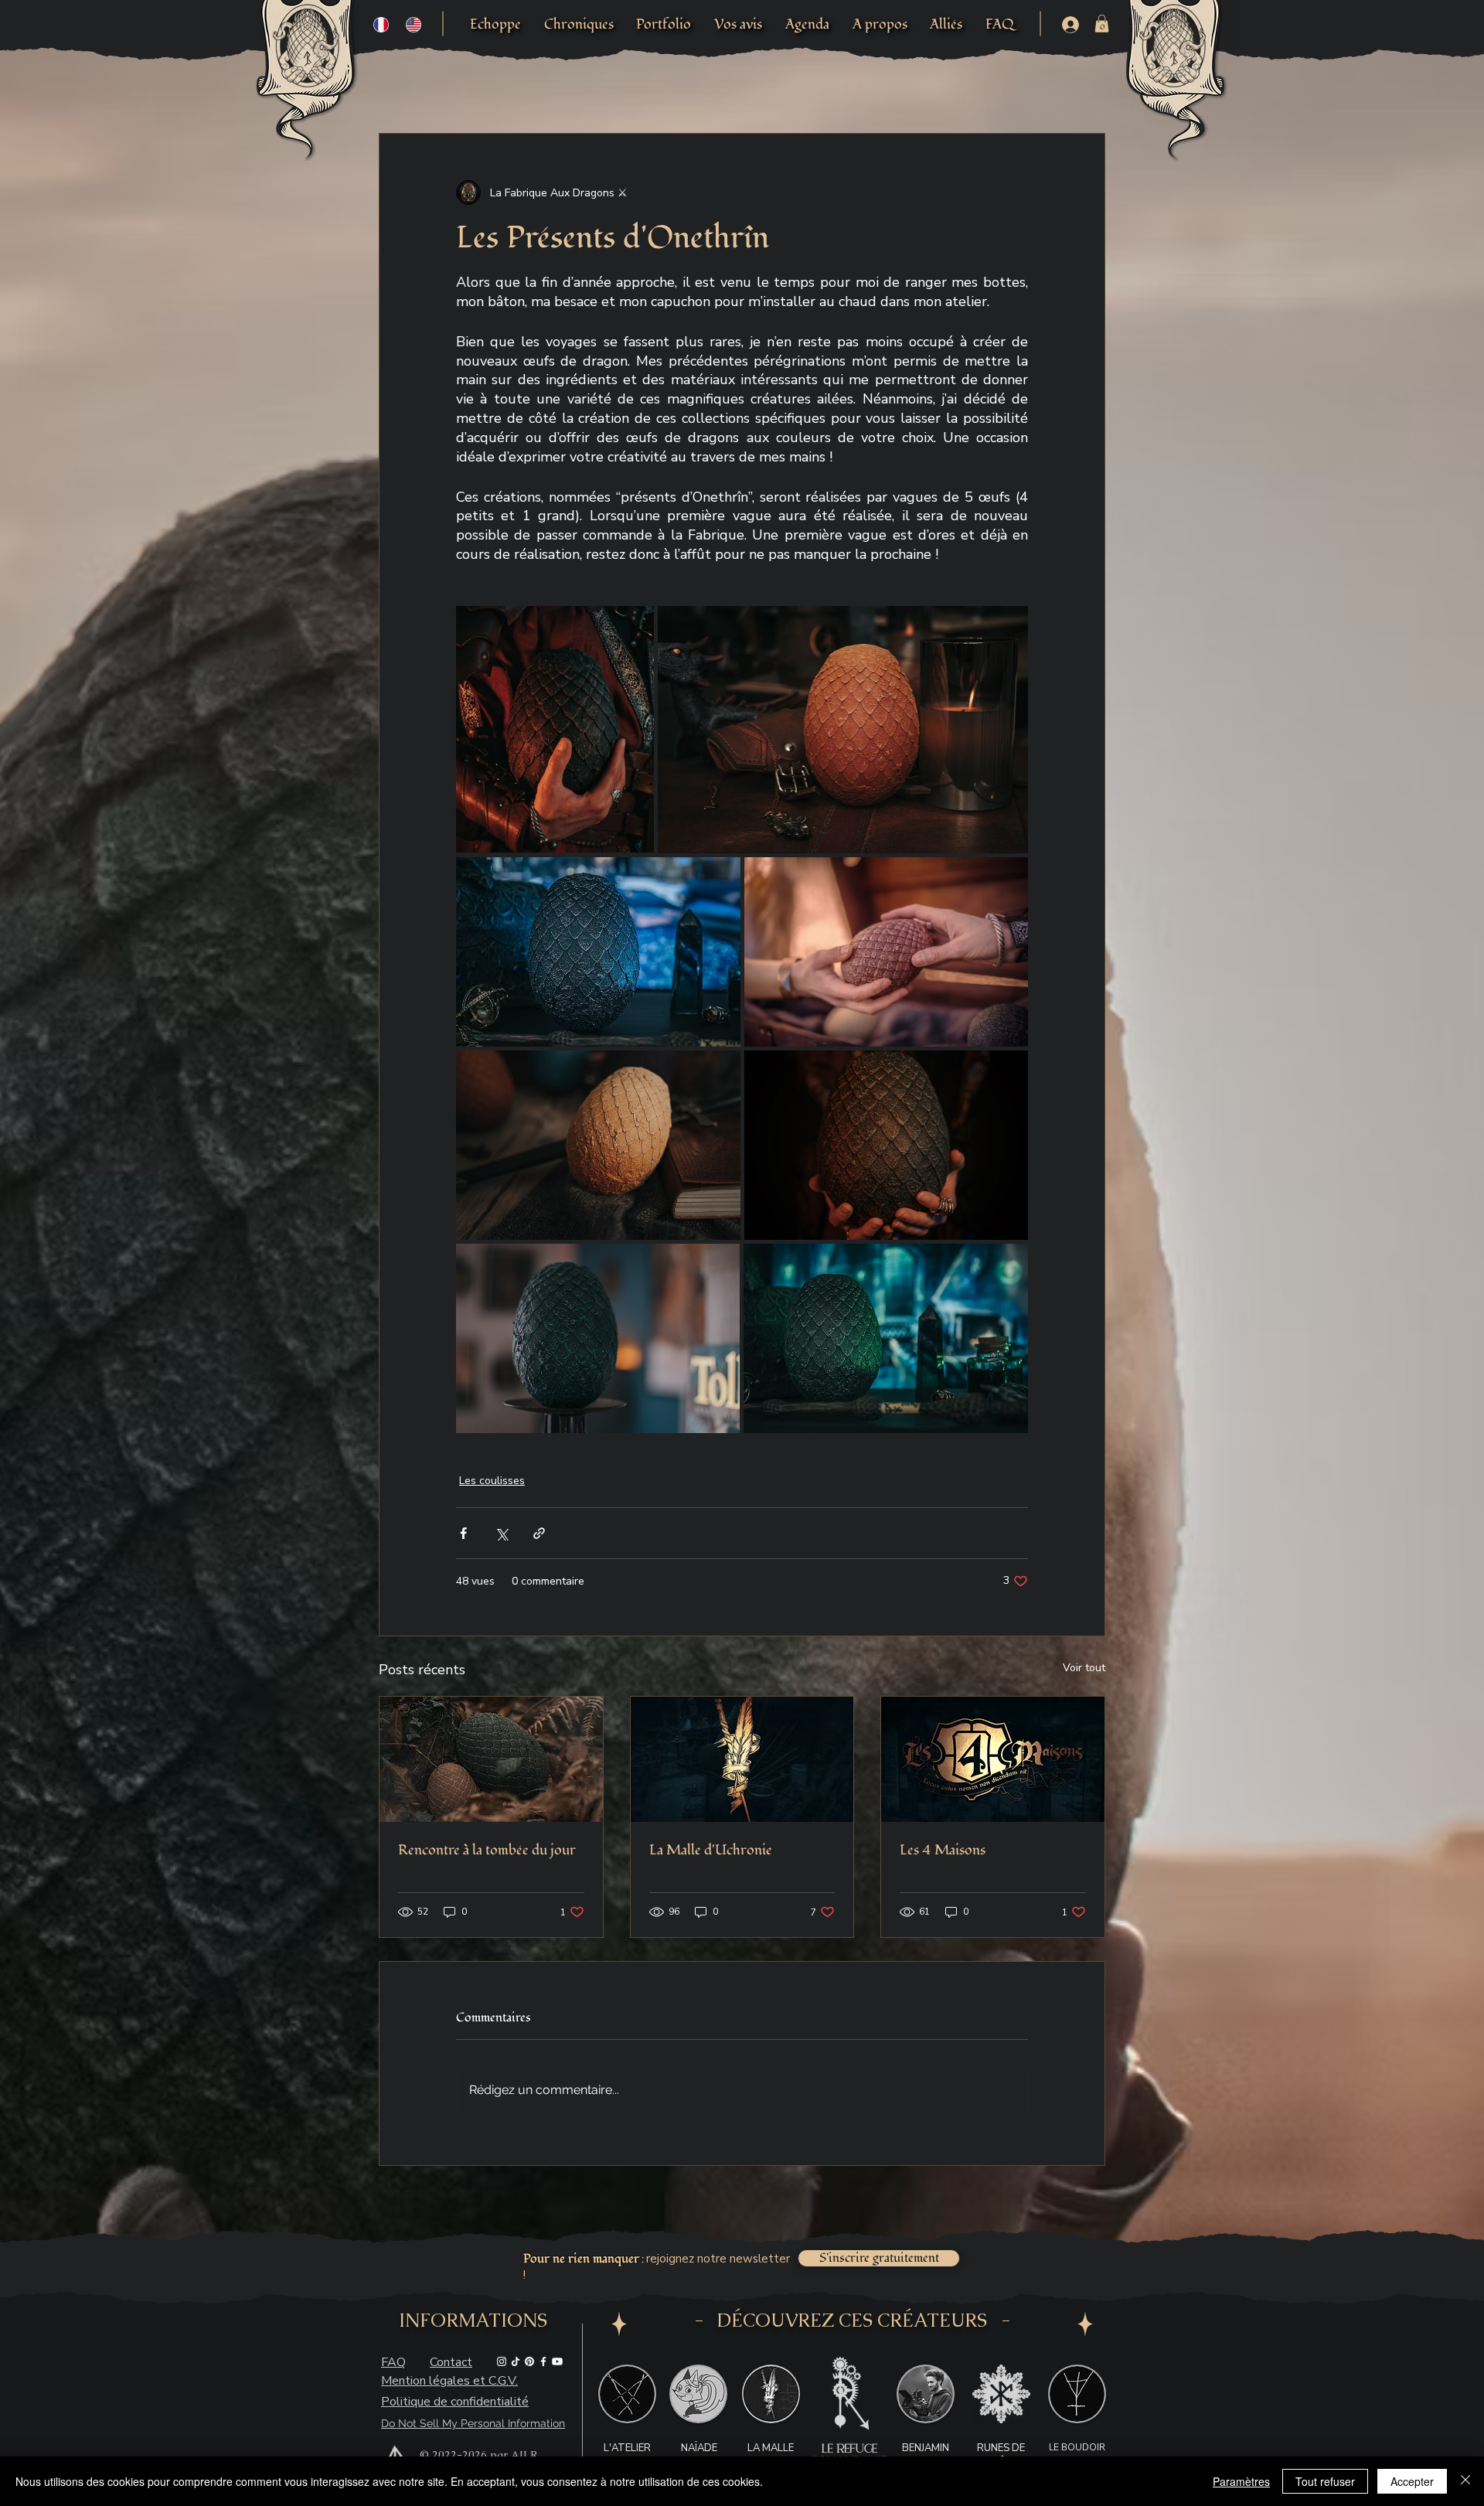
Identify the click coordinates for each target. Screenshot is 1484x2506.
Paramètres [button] (1241, 2481)
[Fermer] (1465, 2481)
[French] (381, 24)
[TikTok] (516, 2361)
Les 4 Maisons (943, 1850)
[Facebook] (543, 2361)
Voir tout (1084, 1668)
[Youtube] (557, 2361)
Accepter (1412, 2481)
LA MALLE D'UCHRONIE (771, 2455)
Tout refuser (1325, 2481)
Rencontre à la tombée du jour (487, 1850)
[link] (1102, 24)
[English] (414, 24)
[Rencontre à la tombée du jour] (491, 1759)
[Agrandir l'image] (555, 730)
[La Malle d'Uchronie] (742, 1759)
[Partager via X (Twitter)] (501, 1533)
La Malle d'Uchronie (711, 1850)
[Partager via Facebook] (463, 1533)
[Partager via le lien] (539, 1533)
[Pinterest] (529, 2361)
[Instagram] (502, 2361)
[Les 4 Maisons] (993, 1759)
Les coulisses (492, 1481)
